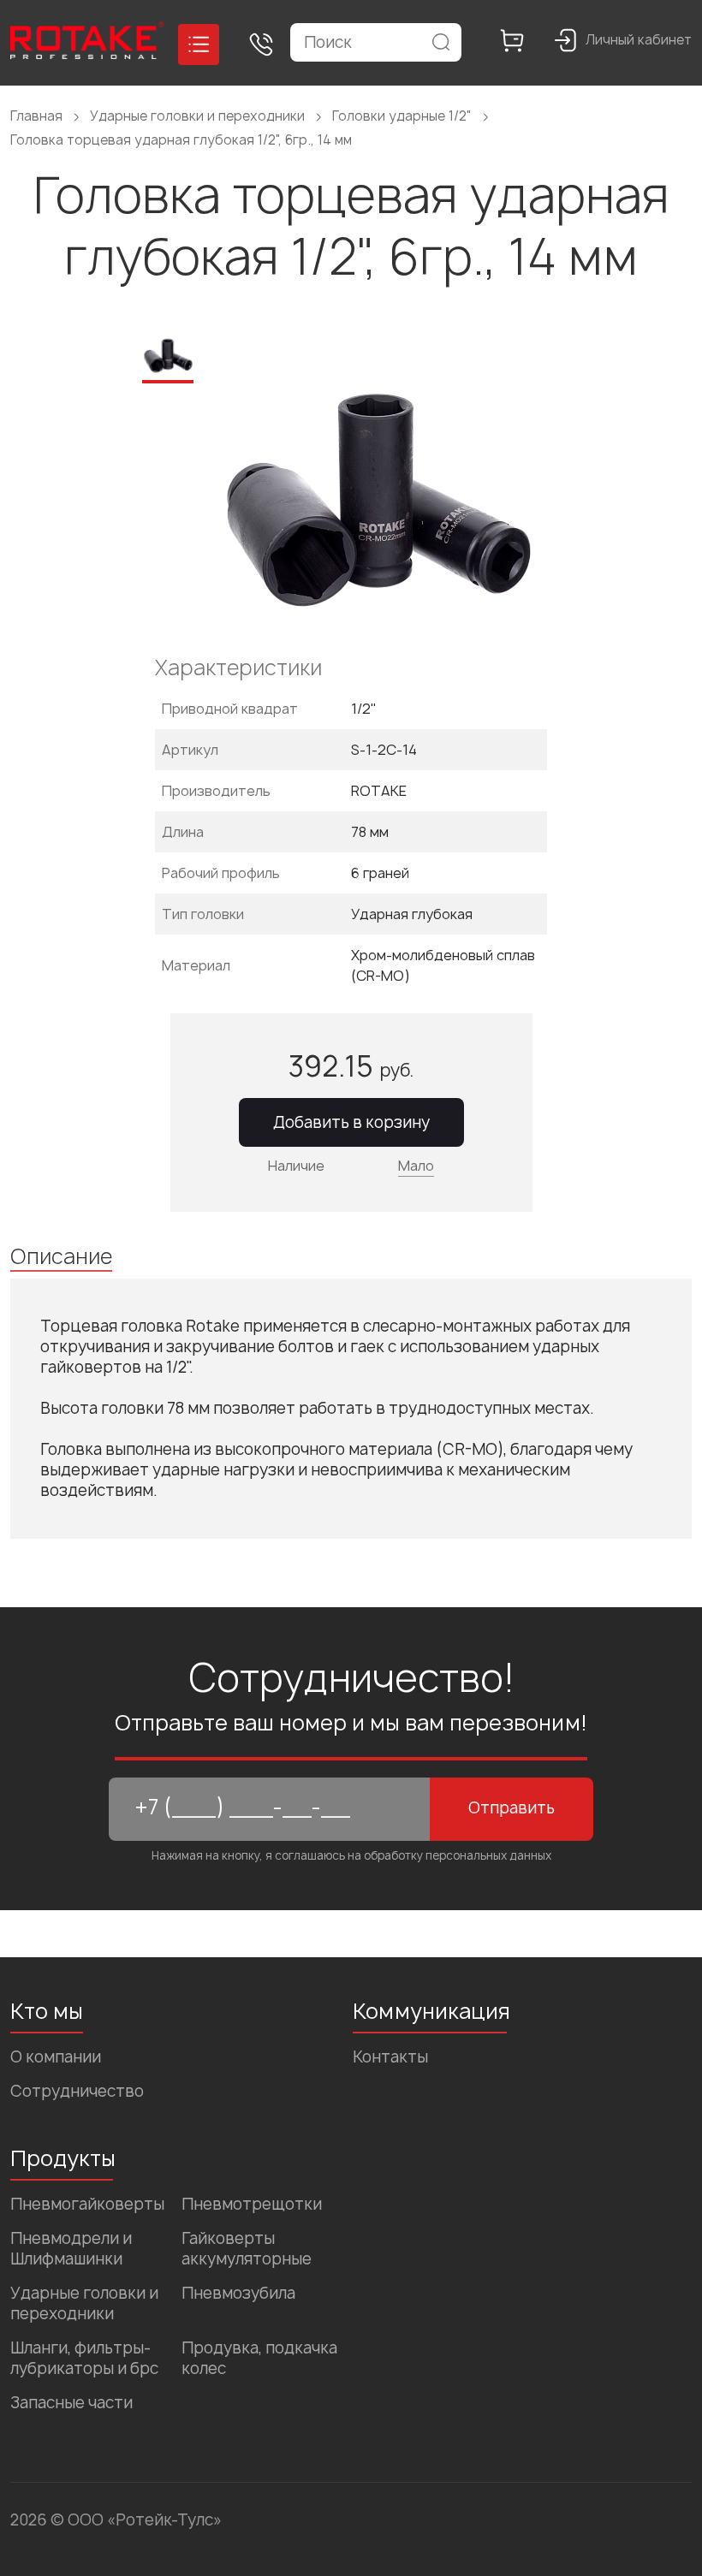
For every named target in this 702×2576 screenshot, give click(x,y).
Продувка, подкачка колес (259, 2358)
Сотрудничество (77, 2091)
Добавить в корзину (351, 1122)
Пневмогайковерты (87, 2204)
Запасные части (71, 2403)
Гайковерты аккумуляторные (247, 2249)
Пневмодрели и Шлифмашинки (71, 2249)
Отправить (512, 1808)
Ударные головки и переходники (84, 2303)
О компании (56, 2057)
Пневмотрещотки (252, 2204)
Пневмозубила (238, 2293)
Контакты (390, 2057)
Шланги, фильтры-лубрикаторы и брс (84, 2358)
